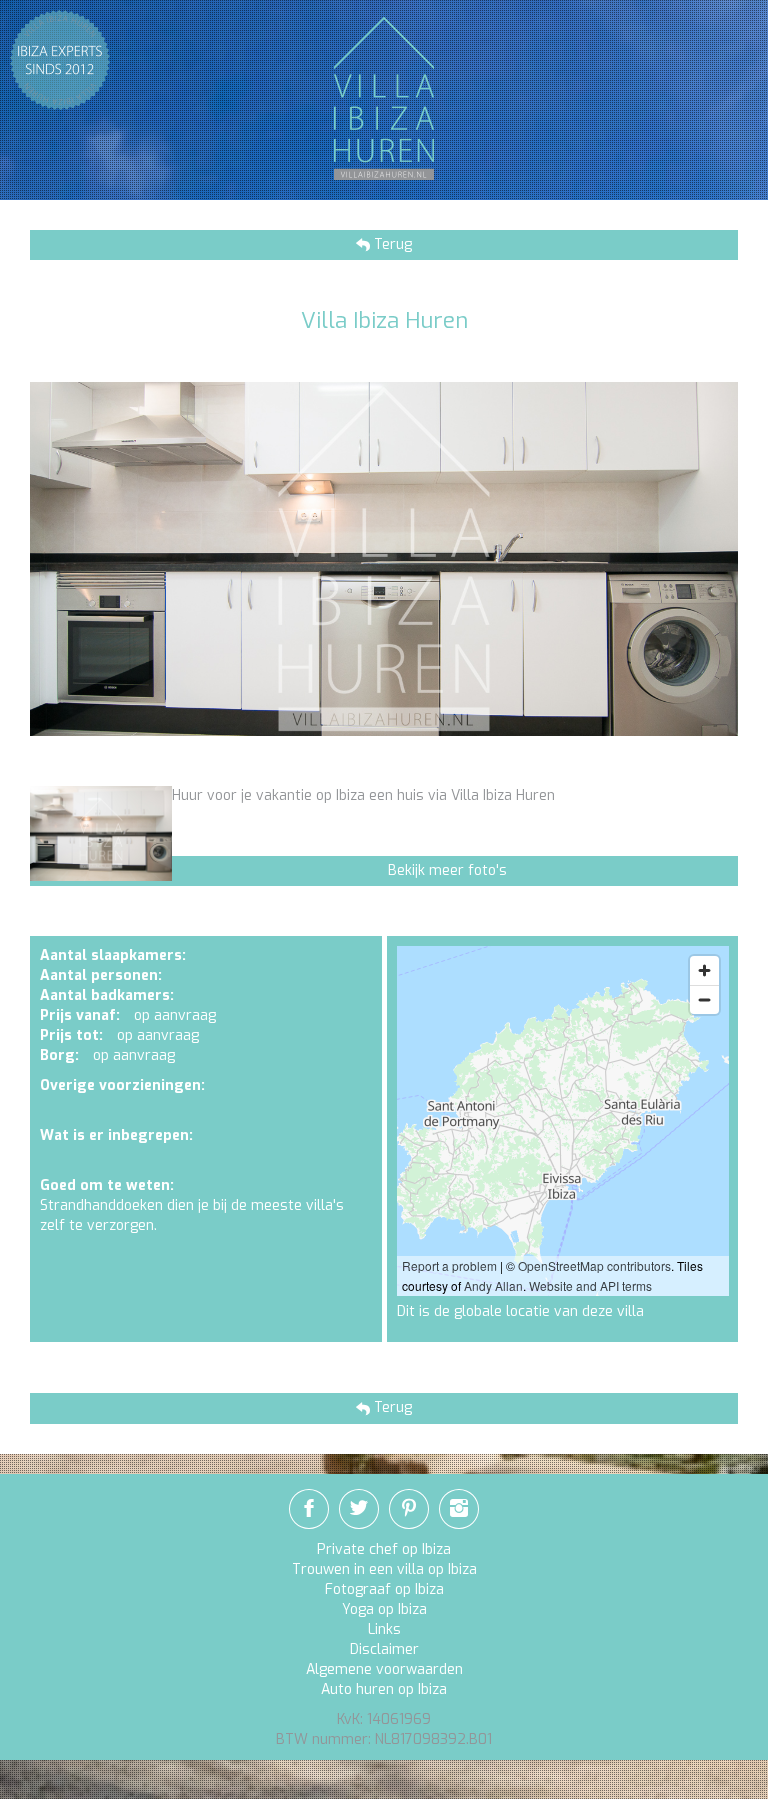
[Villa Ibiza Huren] (384, 97)
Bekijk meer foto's (447, 870)
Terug (391, 244)
